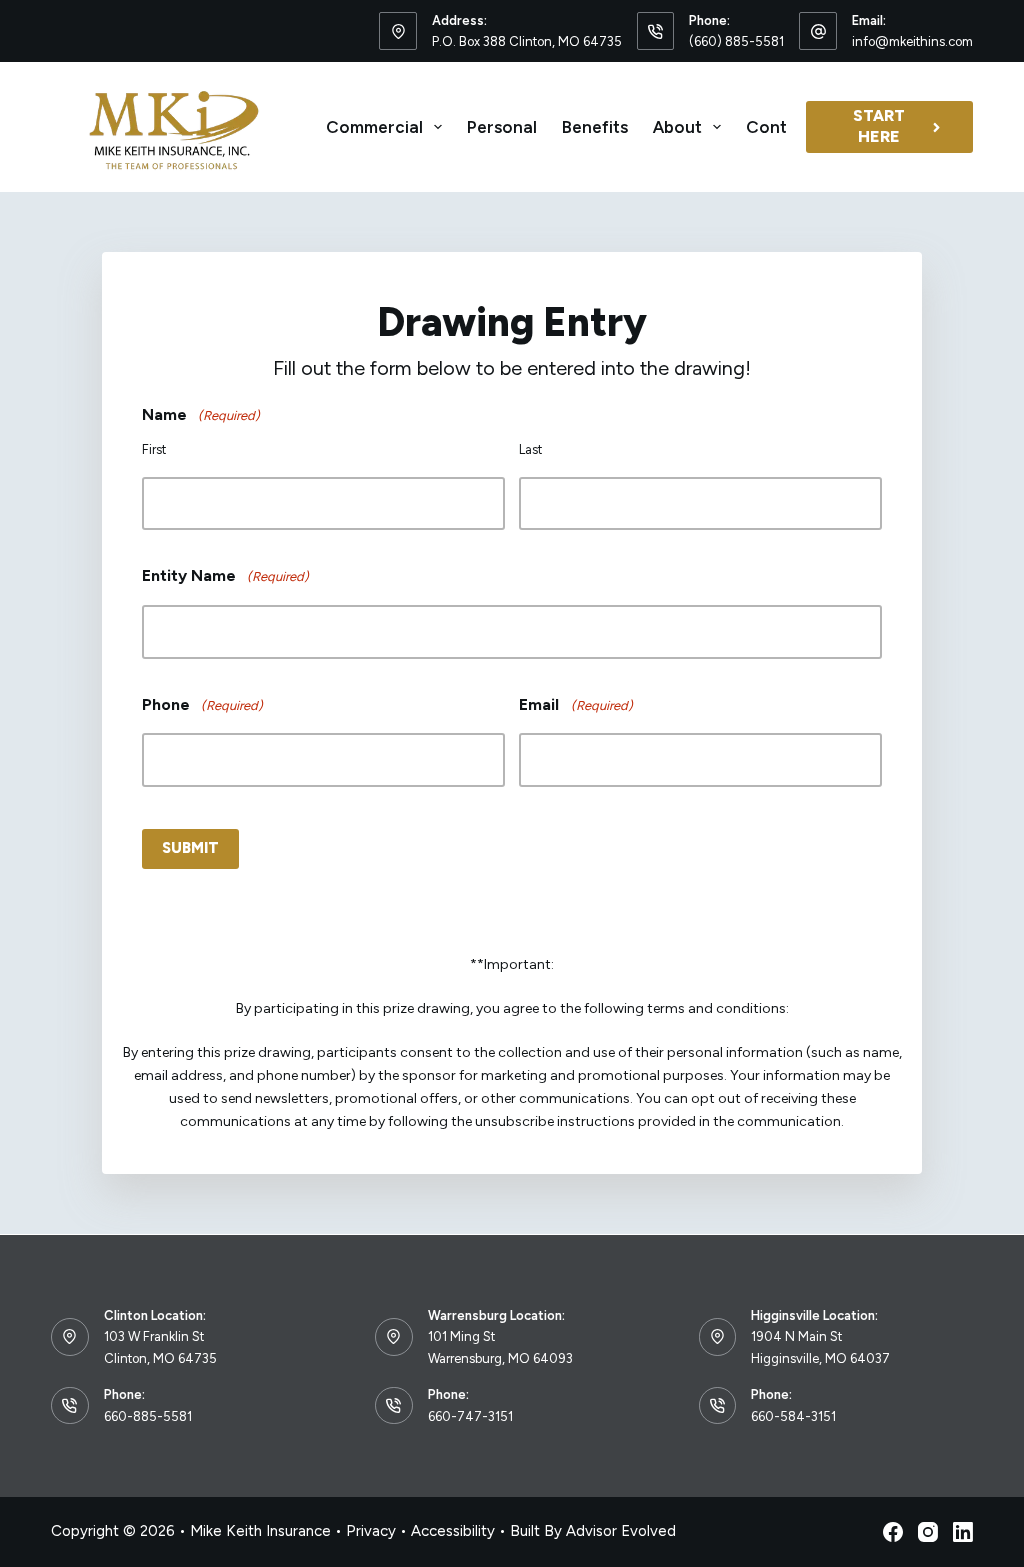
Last (530, 449)
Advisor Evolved (621, 1531)
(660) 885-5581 (736, 41)
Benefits (595, 127)
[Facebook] (893, 1532)
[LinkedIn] (963, 1532)
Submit (190, 848)
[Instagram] (928, 1532)
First (154, 449)
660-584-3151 (793, 1416)
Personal (502, 127)
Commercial (374, 127)
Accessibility (453, 1531)
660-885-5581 (148, 1416)
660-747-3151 (470, 1416)
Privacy (371, 1531)
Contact (780, 127)
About (677, 127)
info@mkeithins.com (912, 41)
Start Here (879, 126)
